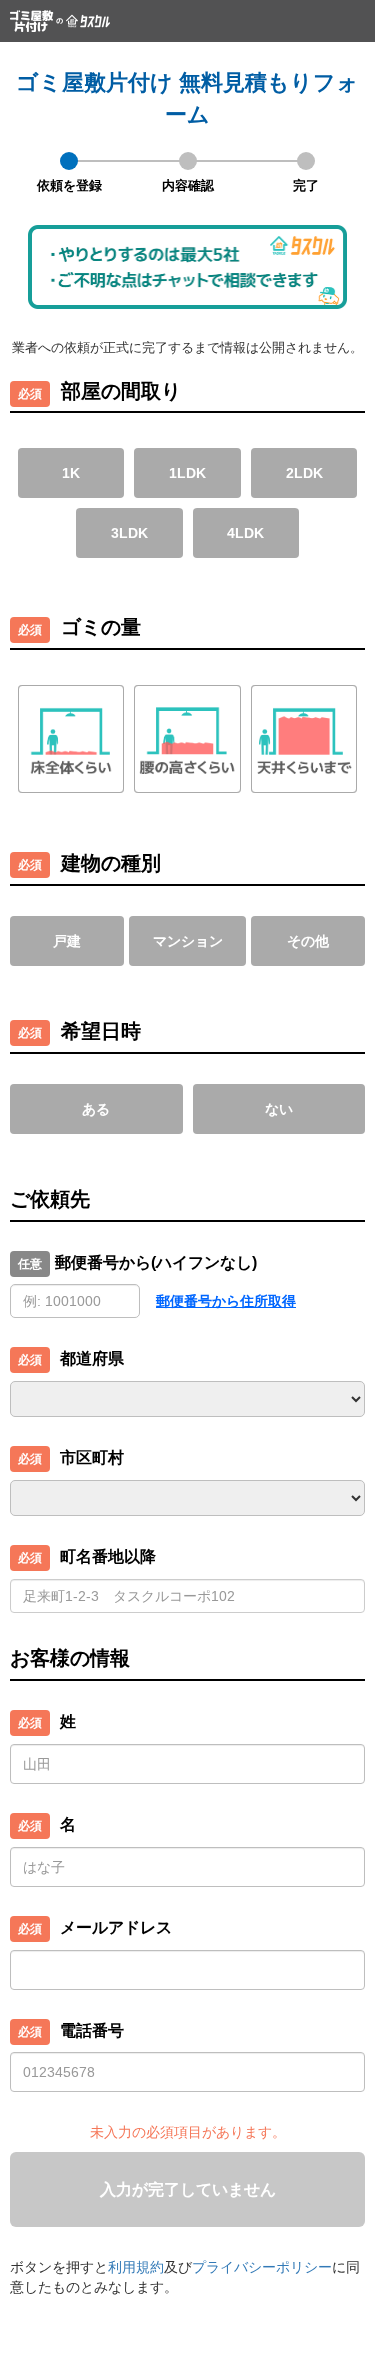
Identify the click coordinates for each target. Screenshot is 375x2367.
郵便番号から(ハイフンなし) (156, 1262)
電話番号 (92, 2030)
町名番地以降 (108, 1556)
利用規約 (136, 2267)
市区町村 (92, 1457)
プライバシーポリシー (262, 2267)
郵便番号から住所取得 (226, 1301)
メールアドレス (116, 1927)
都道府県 (92, 1358)
